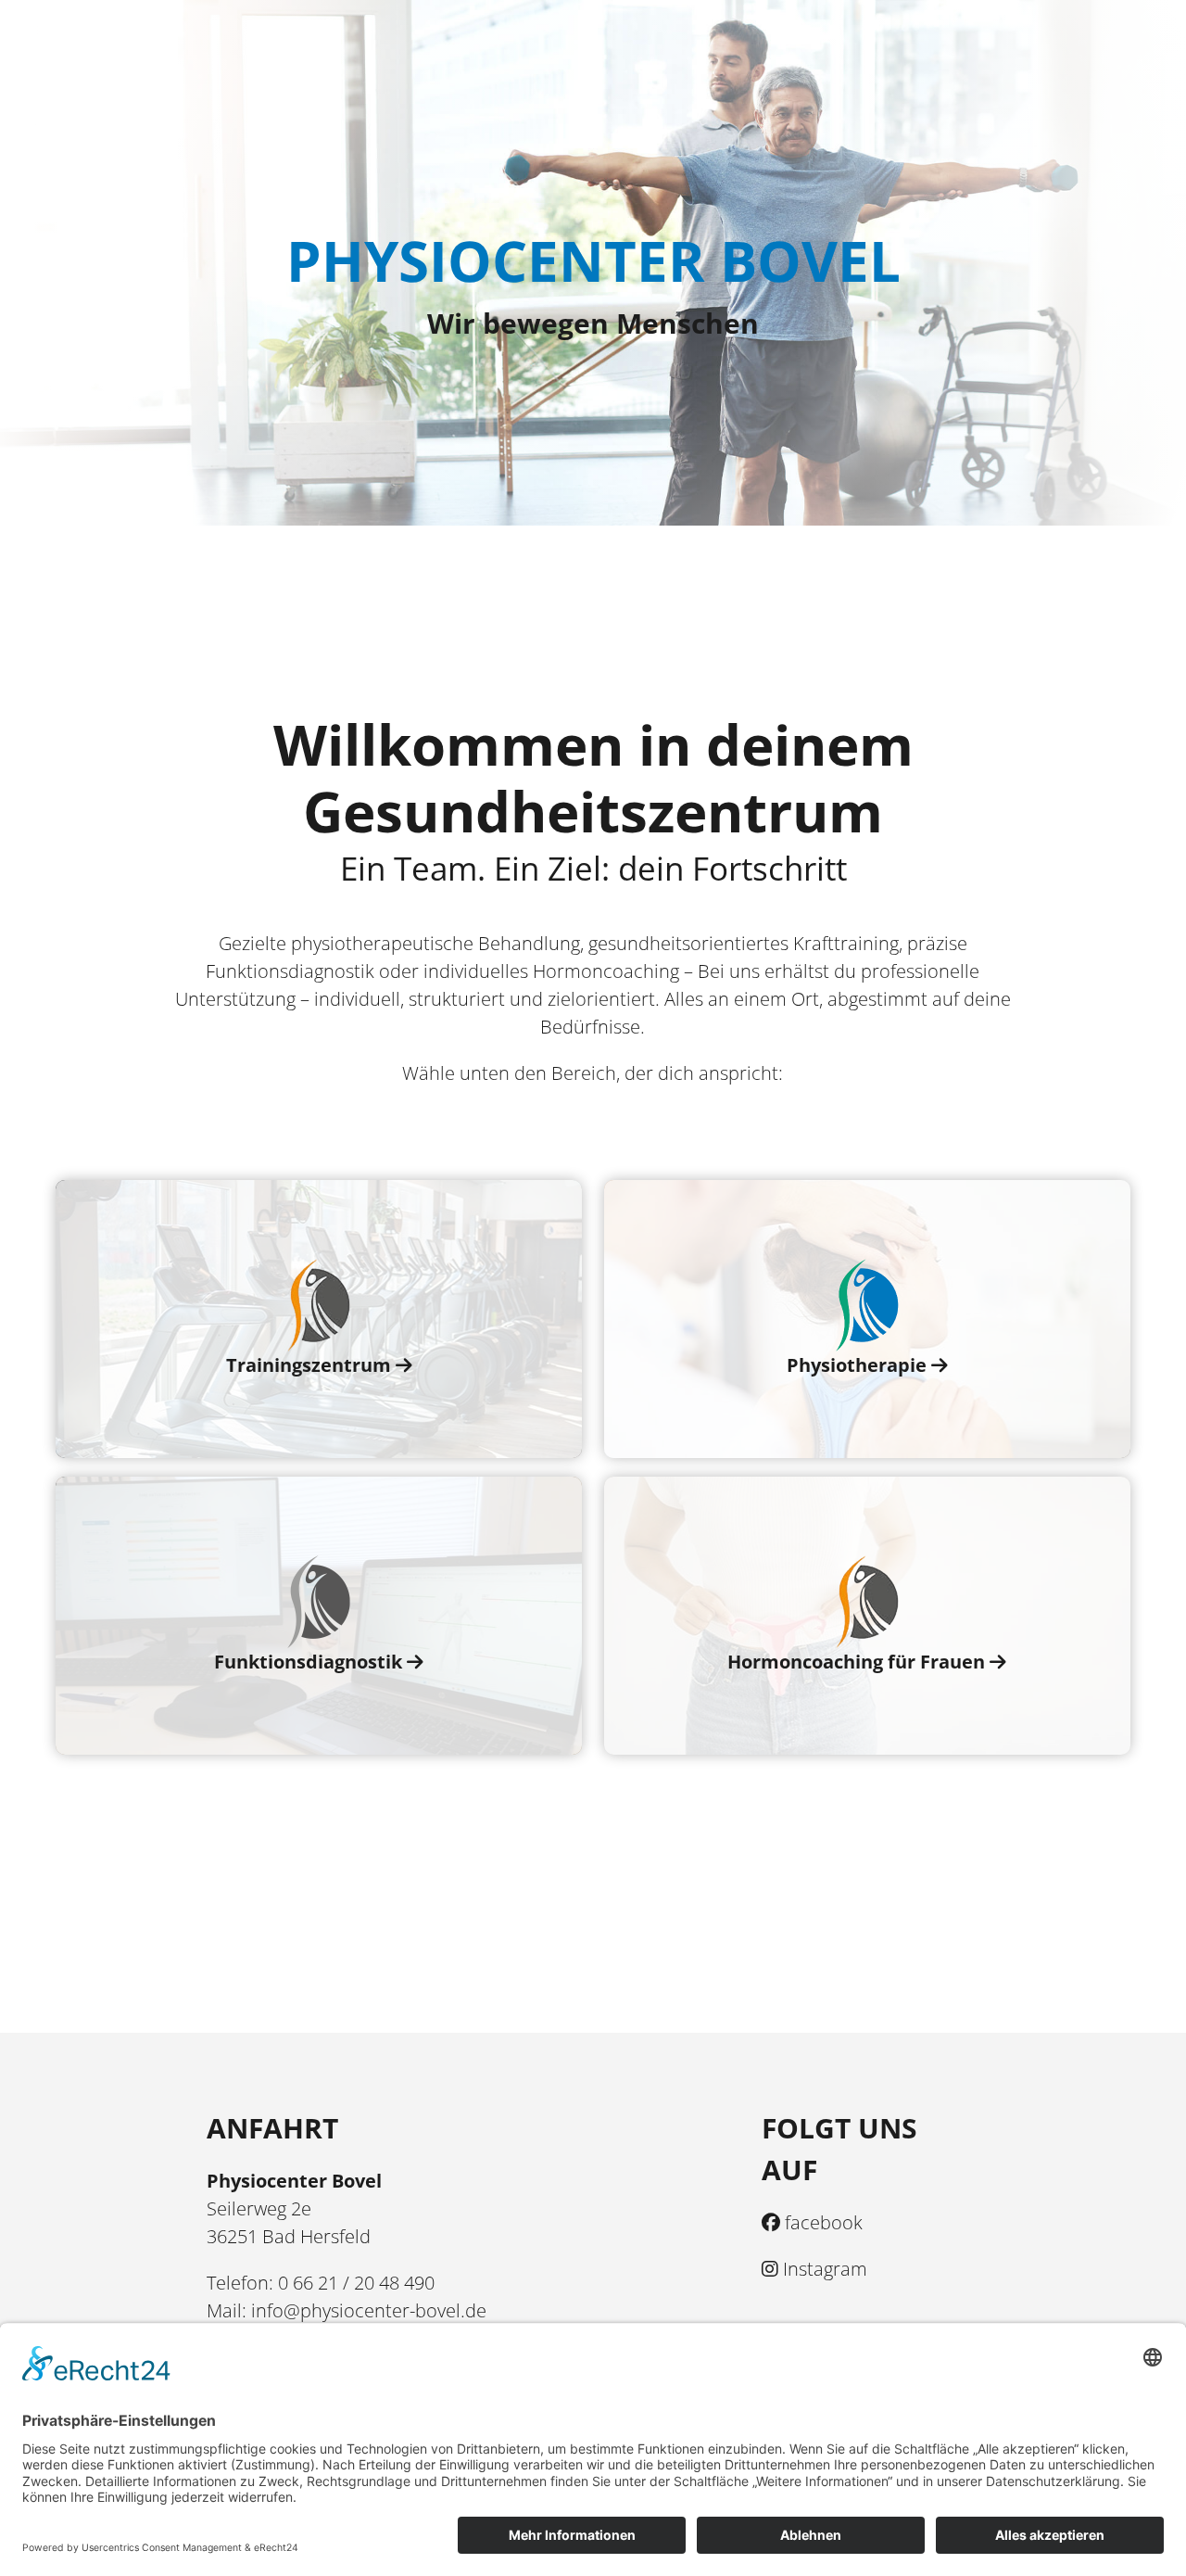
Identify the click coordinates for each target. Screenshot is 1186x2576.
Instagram (823, 2269)
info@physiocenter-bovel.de (369, 2310)
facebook (821, 2222)
